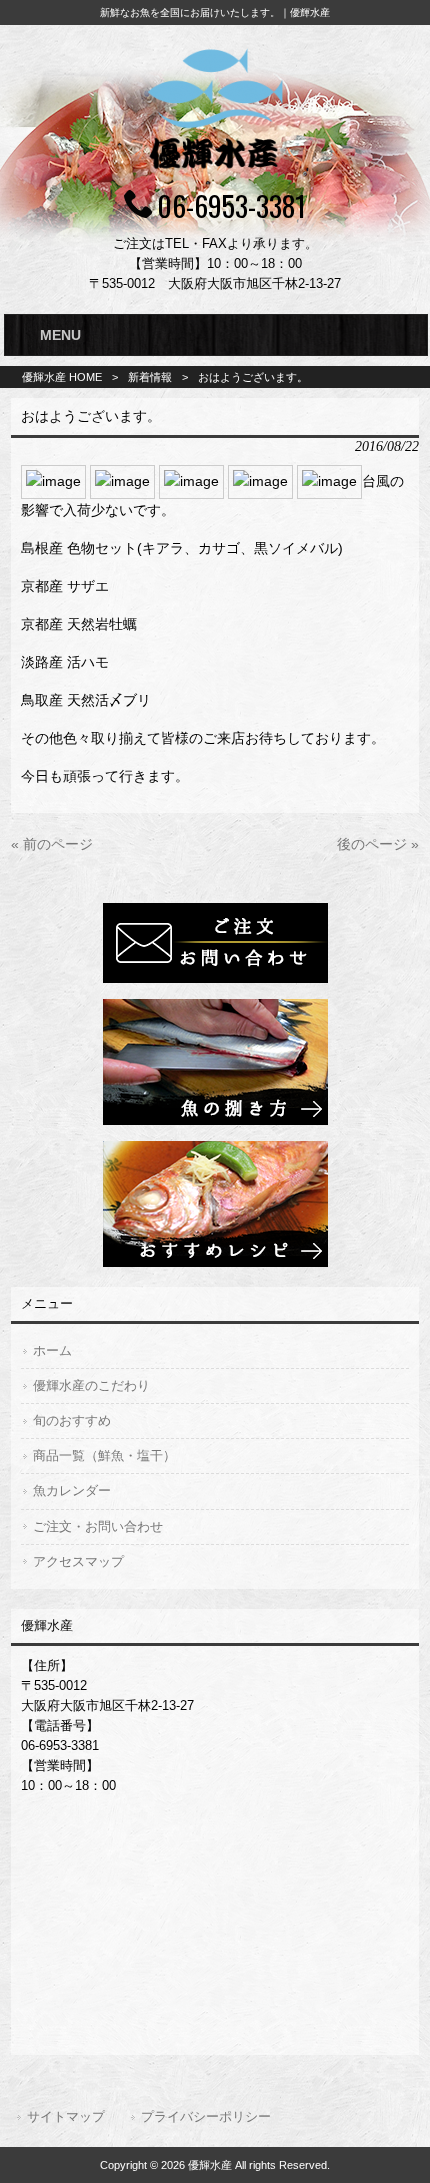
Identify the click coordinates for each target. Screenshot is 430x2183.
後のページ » (378, 844)
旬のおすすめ (72, 1420)
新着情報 (150, 377)
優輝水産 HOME (62, 377)
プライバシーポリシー (206, 2116)
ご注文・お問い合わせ (98, 1526)
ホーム (52, 1350)
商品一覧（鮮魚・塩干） (104, 1455)
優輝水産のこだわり (91, 1385)
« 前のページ (52, 844)
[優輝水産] (215, 172)
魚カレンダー (72, 1490)
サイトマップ (66, 2116)
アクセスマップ (78, 1561)
